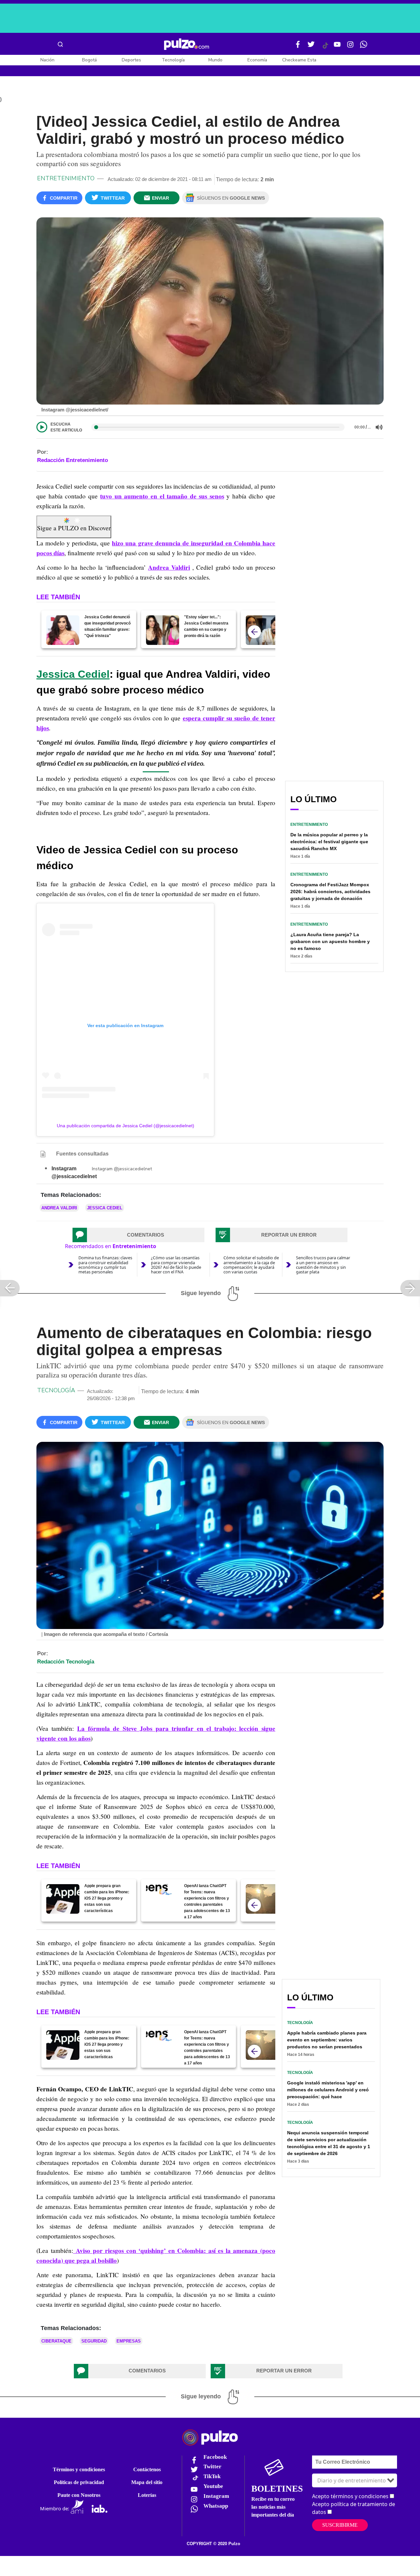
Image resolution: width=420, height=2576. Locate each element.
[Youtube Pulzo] (337, 47)
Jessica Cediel (73, 674)
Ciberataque (56, 2341)
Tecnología (173, 60)
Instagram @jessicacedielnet (122, 1169)
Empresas (129, 2341)
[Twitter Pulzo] (311, 47)
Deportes (131, 60)
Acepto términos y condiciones (350, 2496)
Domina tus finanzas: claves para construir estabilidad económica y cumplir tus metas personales (105, 1265)
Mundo (215, 60)
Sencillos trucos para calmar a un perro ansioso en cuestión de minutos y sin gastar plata (323, 1265)
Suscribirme (340, 2525)
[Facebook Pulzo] (298, 47)
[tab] (138, 1235)
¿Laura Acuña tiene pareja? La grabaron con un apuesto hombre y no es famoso (330, 941)
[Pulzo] (187, 44)
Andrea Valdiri (169, 567)
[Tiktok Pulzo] (325, 48)
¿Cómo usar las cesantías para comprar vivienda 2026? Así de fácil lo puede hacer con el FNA (176, 1265)
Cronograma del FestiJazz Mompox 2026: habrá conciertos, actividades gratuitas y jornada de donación (330, 892)
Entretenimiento (66, 178)
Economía (257, 60)
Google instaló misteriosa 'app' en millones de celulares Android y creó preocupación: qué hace (328, 2090)
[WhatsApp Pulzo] (364, 47)
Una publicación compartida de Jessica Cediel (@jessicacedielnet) (126, 1126)
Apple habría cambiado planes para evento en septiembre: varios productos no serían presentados (327, 2040)
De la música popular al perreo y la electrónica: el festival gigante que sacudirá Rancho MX (329, 842)
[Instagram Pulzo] (350, 47)
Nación (47, 60)
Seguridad (94, 2341)
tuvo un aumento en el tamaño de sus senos (162, 496)
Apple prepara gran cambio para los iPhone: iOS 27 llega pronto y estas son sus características (107, 1898)
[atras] (254, 632)
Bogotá (89, 60)
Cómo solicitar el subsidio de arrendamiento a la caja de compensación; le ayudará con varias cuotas (251, 1265)
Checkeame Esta (299, 60)
